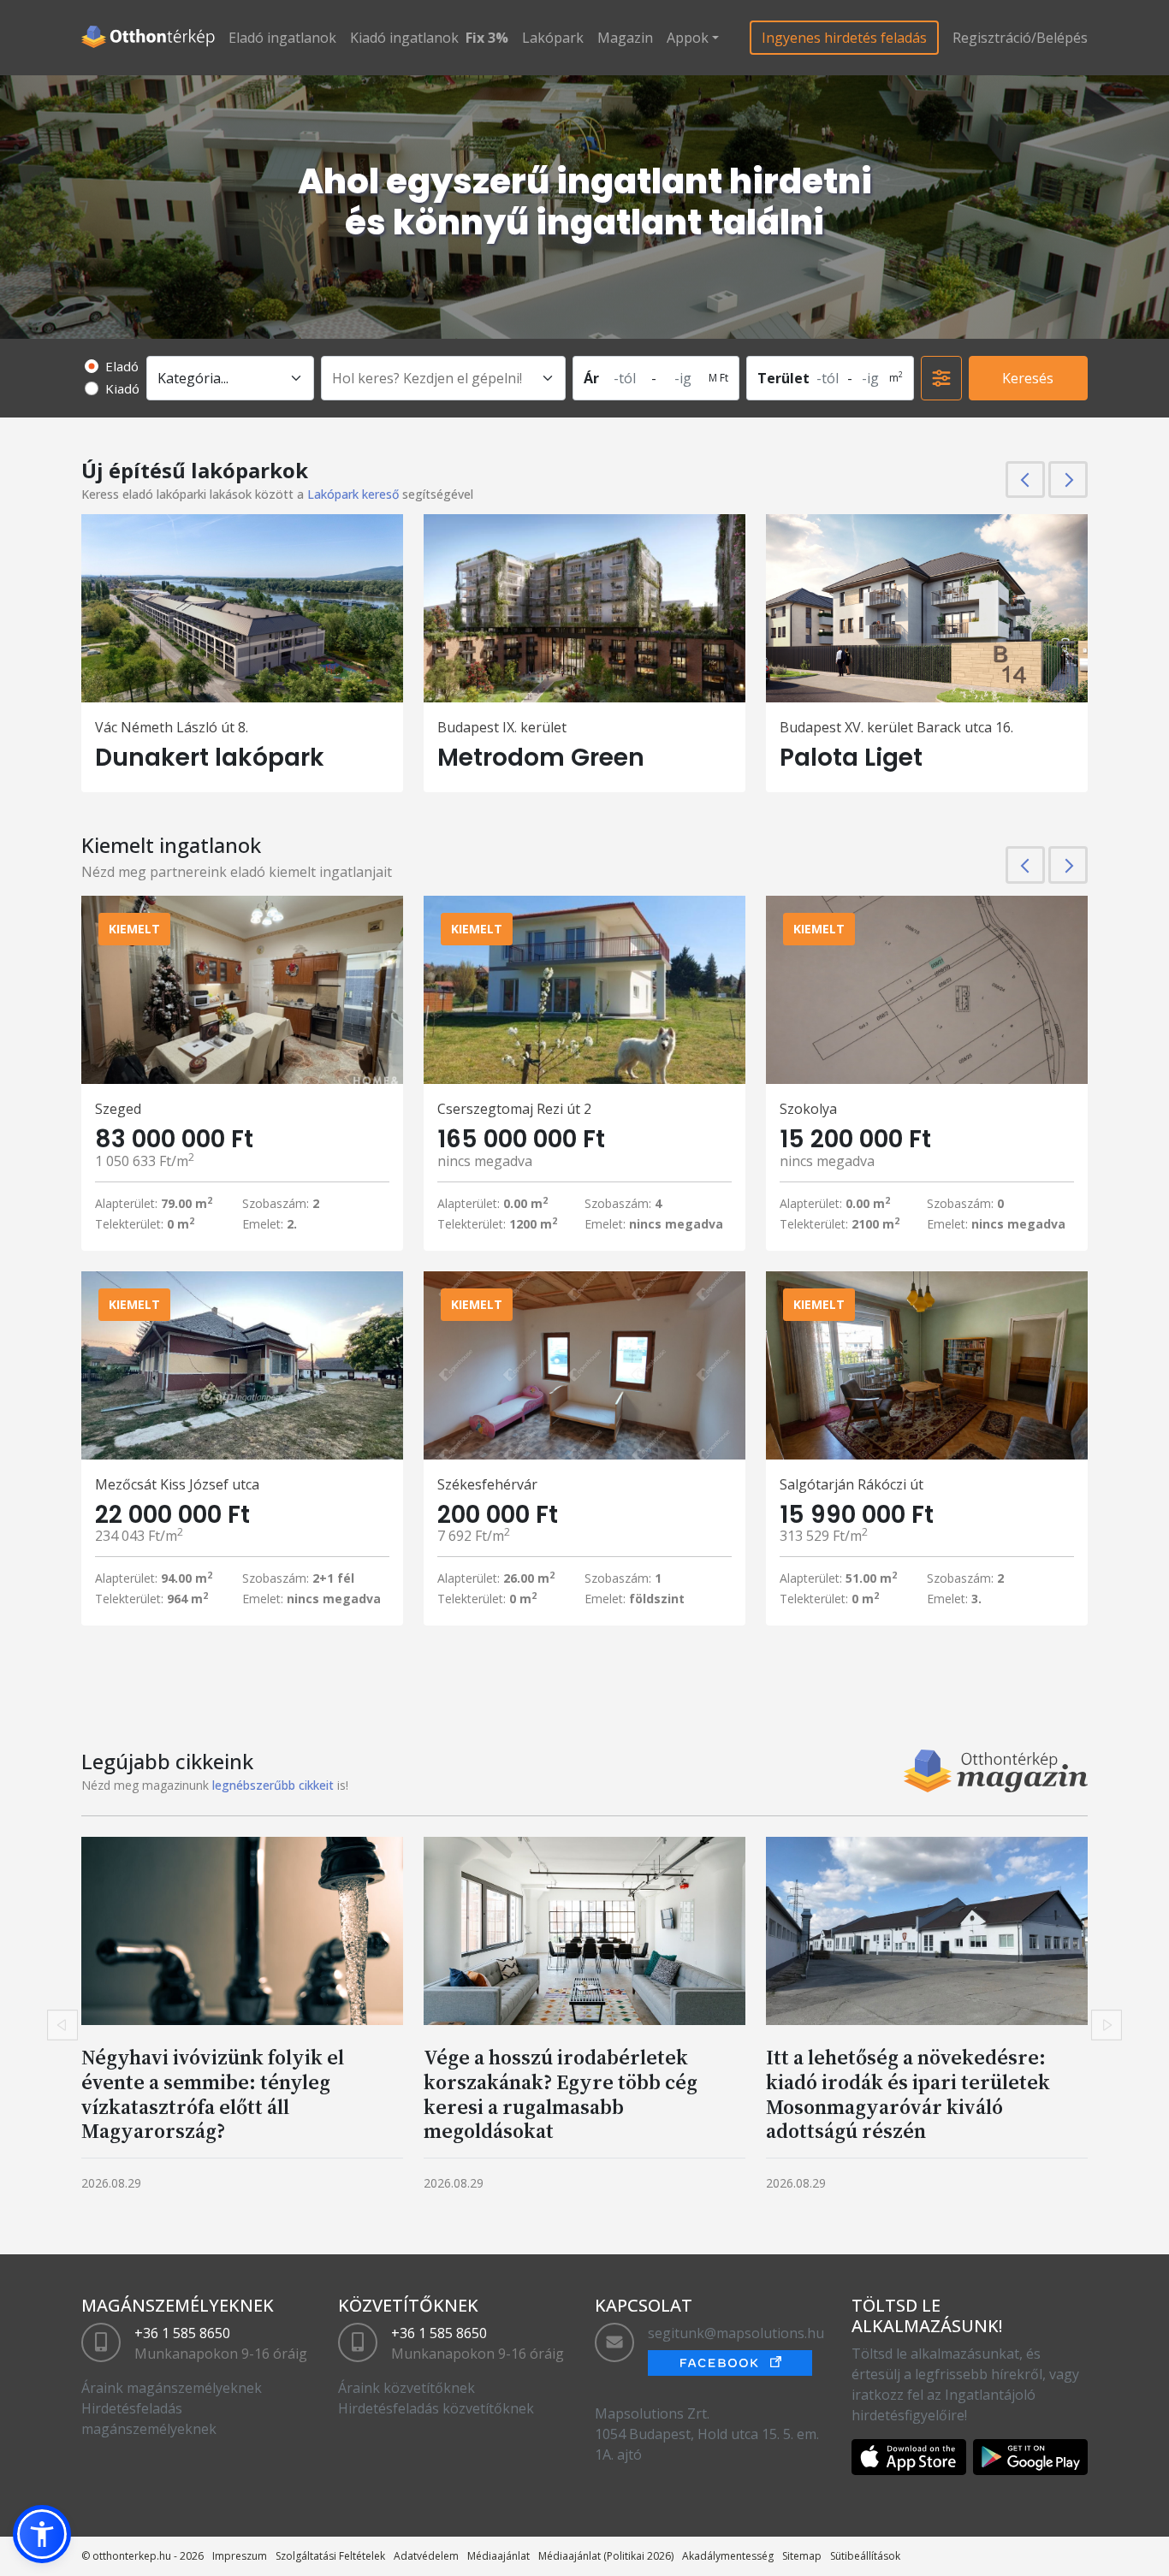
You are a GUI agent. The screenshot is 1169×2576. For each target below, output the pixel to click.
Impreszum (240, 2556)
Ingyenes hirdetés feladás (844, 38)
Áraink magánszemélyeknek (172, 2388)
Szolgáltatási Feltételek (330, 2556)
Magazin (625, 38)
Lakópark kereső (353, 494)
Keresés (1028, 378)
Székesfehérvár (487, 1484)
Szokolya (808, 1109)
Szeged (118, 1109)
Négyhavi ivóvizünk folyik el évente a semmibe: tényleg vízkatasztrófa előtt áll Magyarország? (213, 2094)
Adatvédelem (426, 2556)
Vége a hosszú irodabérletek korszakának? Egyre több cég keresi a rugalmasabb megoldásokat (561, 2094)
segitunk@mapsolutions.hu (736, 2333)
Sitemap (802, 2556)
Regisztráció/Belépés (1020, 38)
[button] (42, 2534)
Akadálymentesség (728, 2556)
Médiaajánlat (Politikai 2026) (606, 2556)
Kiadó (122, 388)
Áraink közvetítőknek (406, 2388)
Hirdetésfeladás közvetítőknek (436, 2408)
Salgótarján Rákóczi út (852, 1484)
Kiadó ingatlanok (404, 38)
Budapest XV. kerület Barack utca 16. (896, 727)
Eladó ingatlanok (282, 38)
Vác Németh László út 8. (172, 727)
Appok (688, 38)
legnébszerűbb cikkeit (273, 1785)
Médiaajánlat (498, 2556)
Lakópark (553, 38)
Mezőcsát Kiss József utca (177, 1484)
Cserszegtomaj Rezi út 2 (514, 1109)
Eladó (122, 366)
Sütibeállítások (865, 2556)
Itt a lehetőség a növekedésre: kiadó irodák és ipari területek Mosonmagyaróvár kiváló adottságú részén (908, 2094)
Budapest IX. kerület (502, 727)
